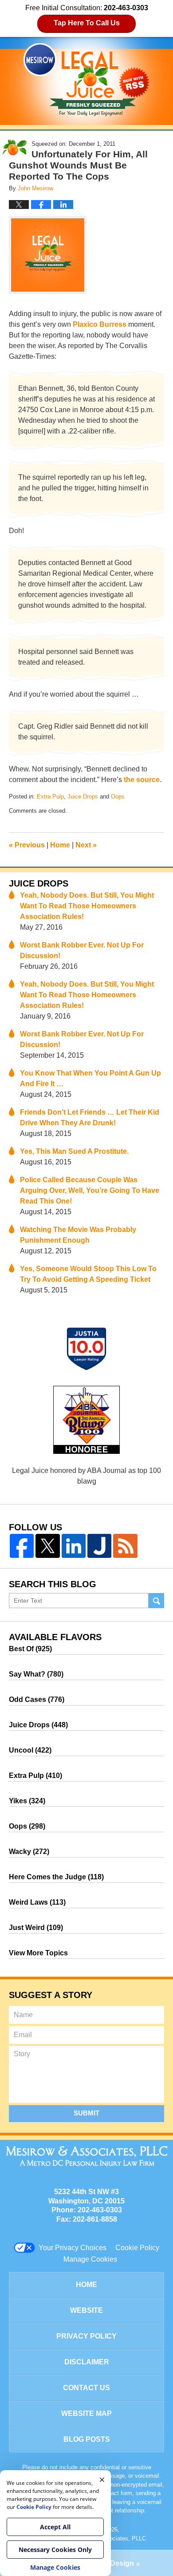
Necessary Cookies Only (55, 2550)
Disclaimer (87, 2362)
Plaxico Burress (100, 324)
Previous (27, 845)
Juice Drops (83, 796)
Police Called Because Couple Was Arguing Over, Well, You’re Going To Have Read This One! (90, 1190)
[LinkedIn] (74, 1546)
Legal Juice (86, 80)
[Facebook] (22, 1546)
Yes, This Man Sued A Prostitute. (74, 1151)
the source (142, 780)
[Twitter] (47, 1546)
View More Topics (38, 1953)
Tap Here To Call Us (87, 23)
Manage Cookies (90, 2259)
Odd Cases (37, 1699)
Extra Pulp (50, 796)
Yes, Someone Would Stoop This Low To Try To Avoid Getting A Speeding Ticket (88, 1274)
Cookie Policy (137, 2248)
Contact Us (86, 2388)
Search (156, 1601)
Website (86, 2310)
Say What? (36, 1674)
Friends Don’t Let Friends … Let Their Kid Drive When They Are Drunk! (90, 1117)
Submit (86, 2113)
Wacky (29, 1852)
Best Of (30, 1649)
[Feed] (125, 1546)
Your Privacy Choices (73, 2248)
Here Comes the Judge (56, 1877)
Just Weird (36, 1928)
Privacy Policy (86, 2336)
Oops (118, 796)
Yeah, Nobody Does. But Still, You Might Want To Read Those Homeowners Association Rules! (87, 906)
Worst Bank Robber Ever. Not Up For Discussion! (82, 950)
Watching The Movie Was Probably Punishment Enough (78, 1235)
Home (60, 845)
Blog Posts (87, 2439)
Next (86, 845)
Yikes (27, 1801)
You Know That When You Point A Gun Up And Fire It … (90, 1078)
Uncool (30, 1750)
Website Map (86, 2413)
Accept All (55, 2527)
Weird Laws (37, 1902)
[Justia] (99, 1546)
